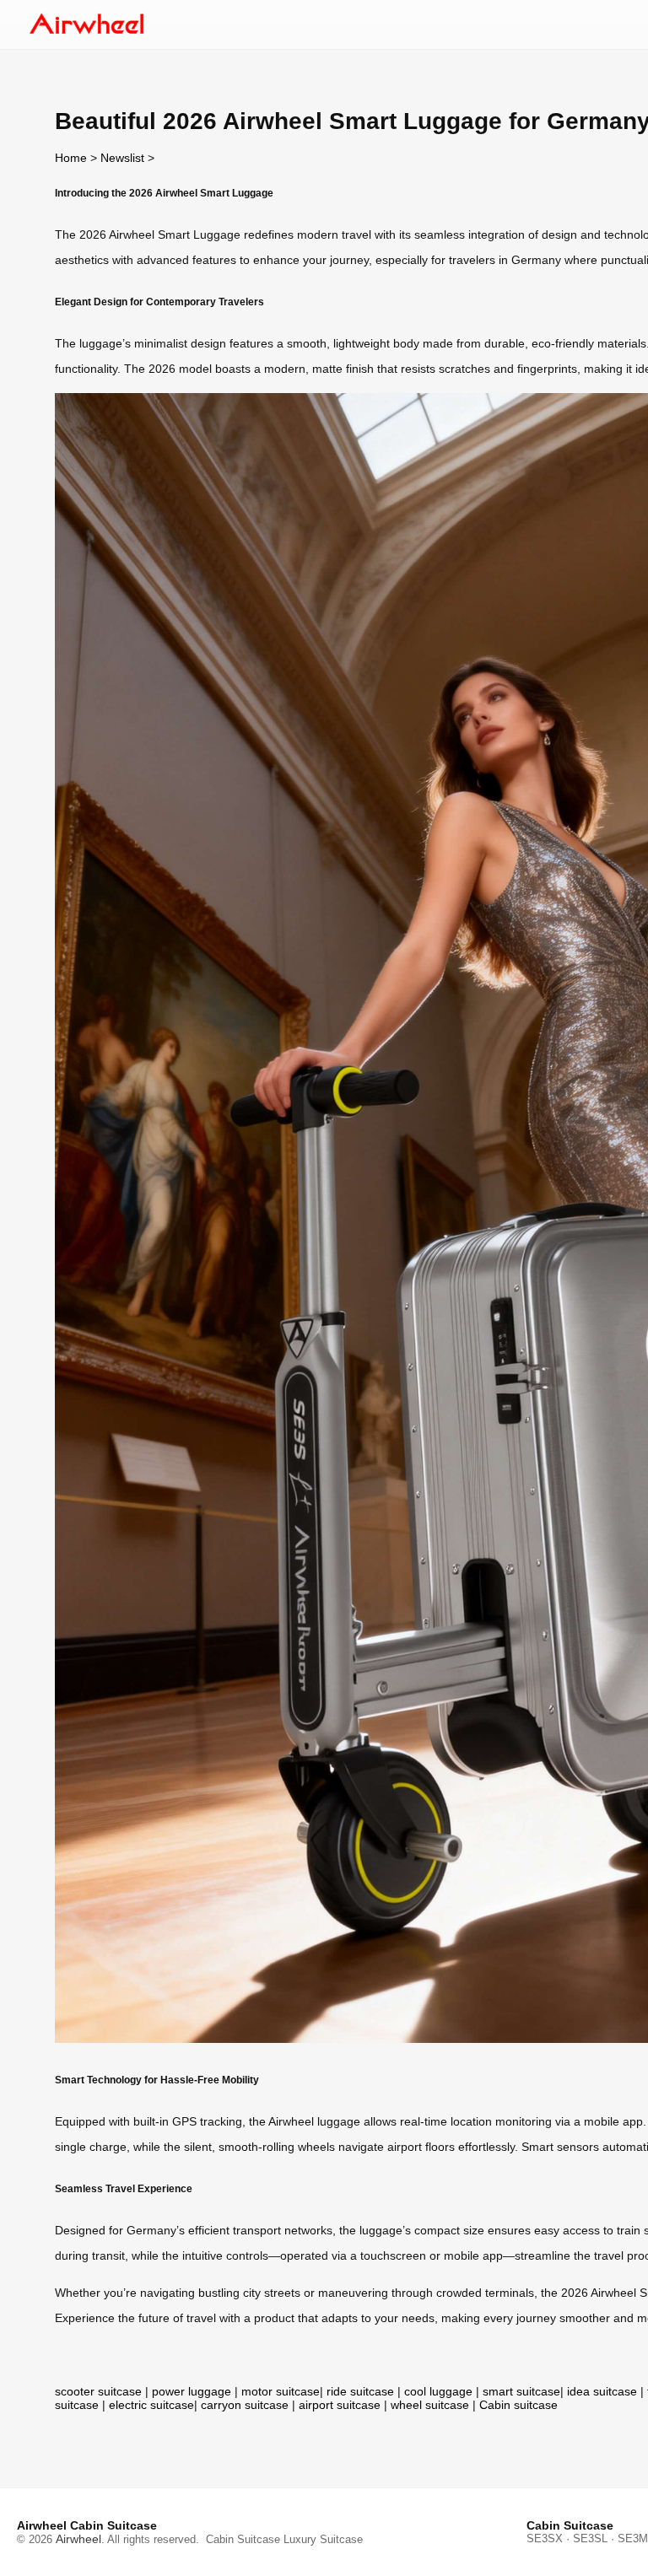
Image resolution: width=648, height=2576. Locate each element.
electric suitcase (151, 2405)
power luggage (192, 2391)
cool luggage (438, 2391)
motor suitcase (281, 2391)
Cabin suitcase (518, 2405)
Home (71, 158)
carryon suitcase (245, 2405)
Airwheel (78, 2539)
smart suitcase (521, 2391)
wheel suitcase (430, 2405)
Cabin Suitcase (243, 2539)
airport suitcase (340, 2405)
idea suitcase (602, 2391)
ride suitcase (360, 2391)
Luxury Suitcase (323, 2539)
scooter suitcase (98, 2391)
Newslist (122, 158)
